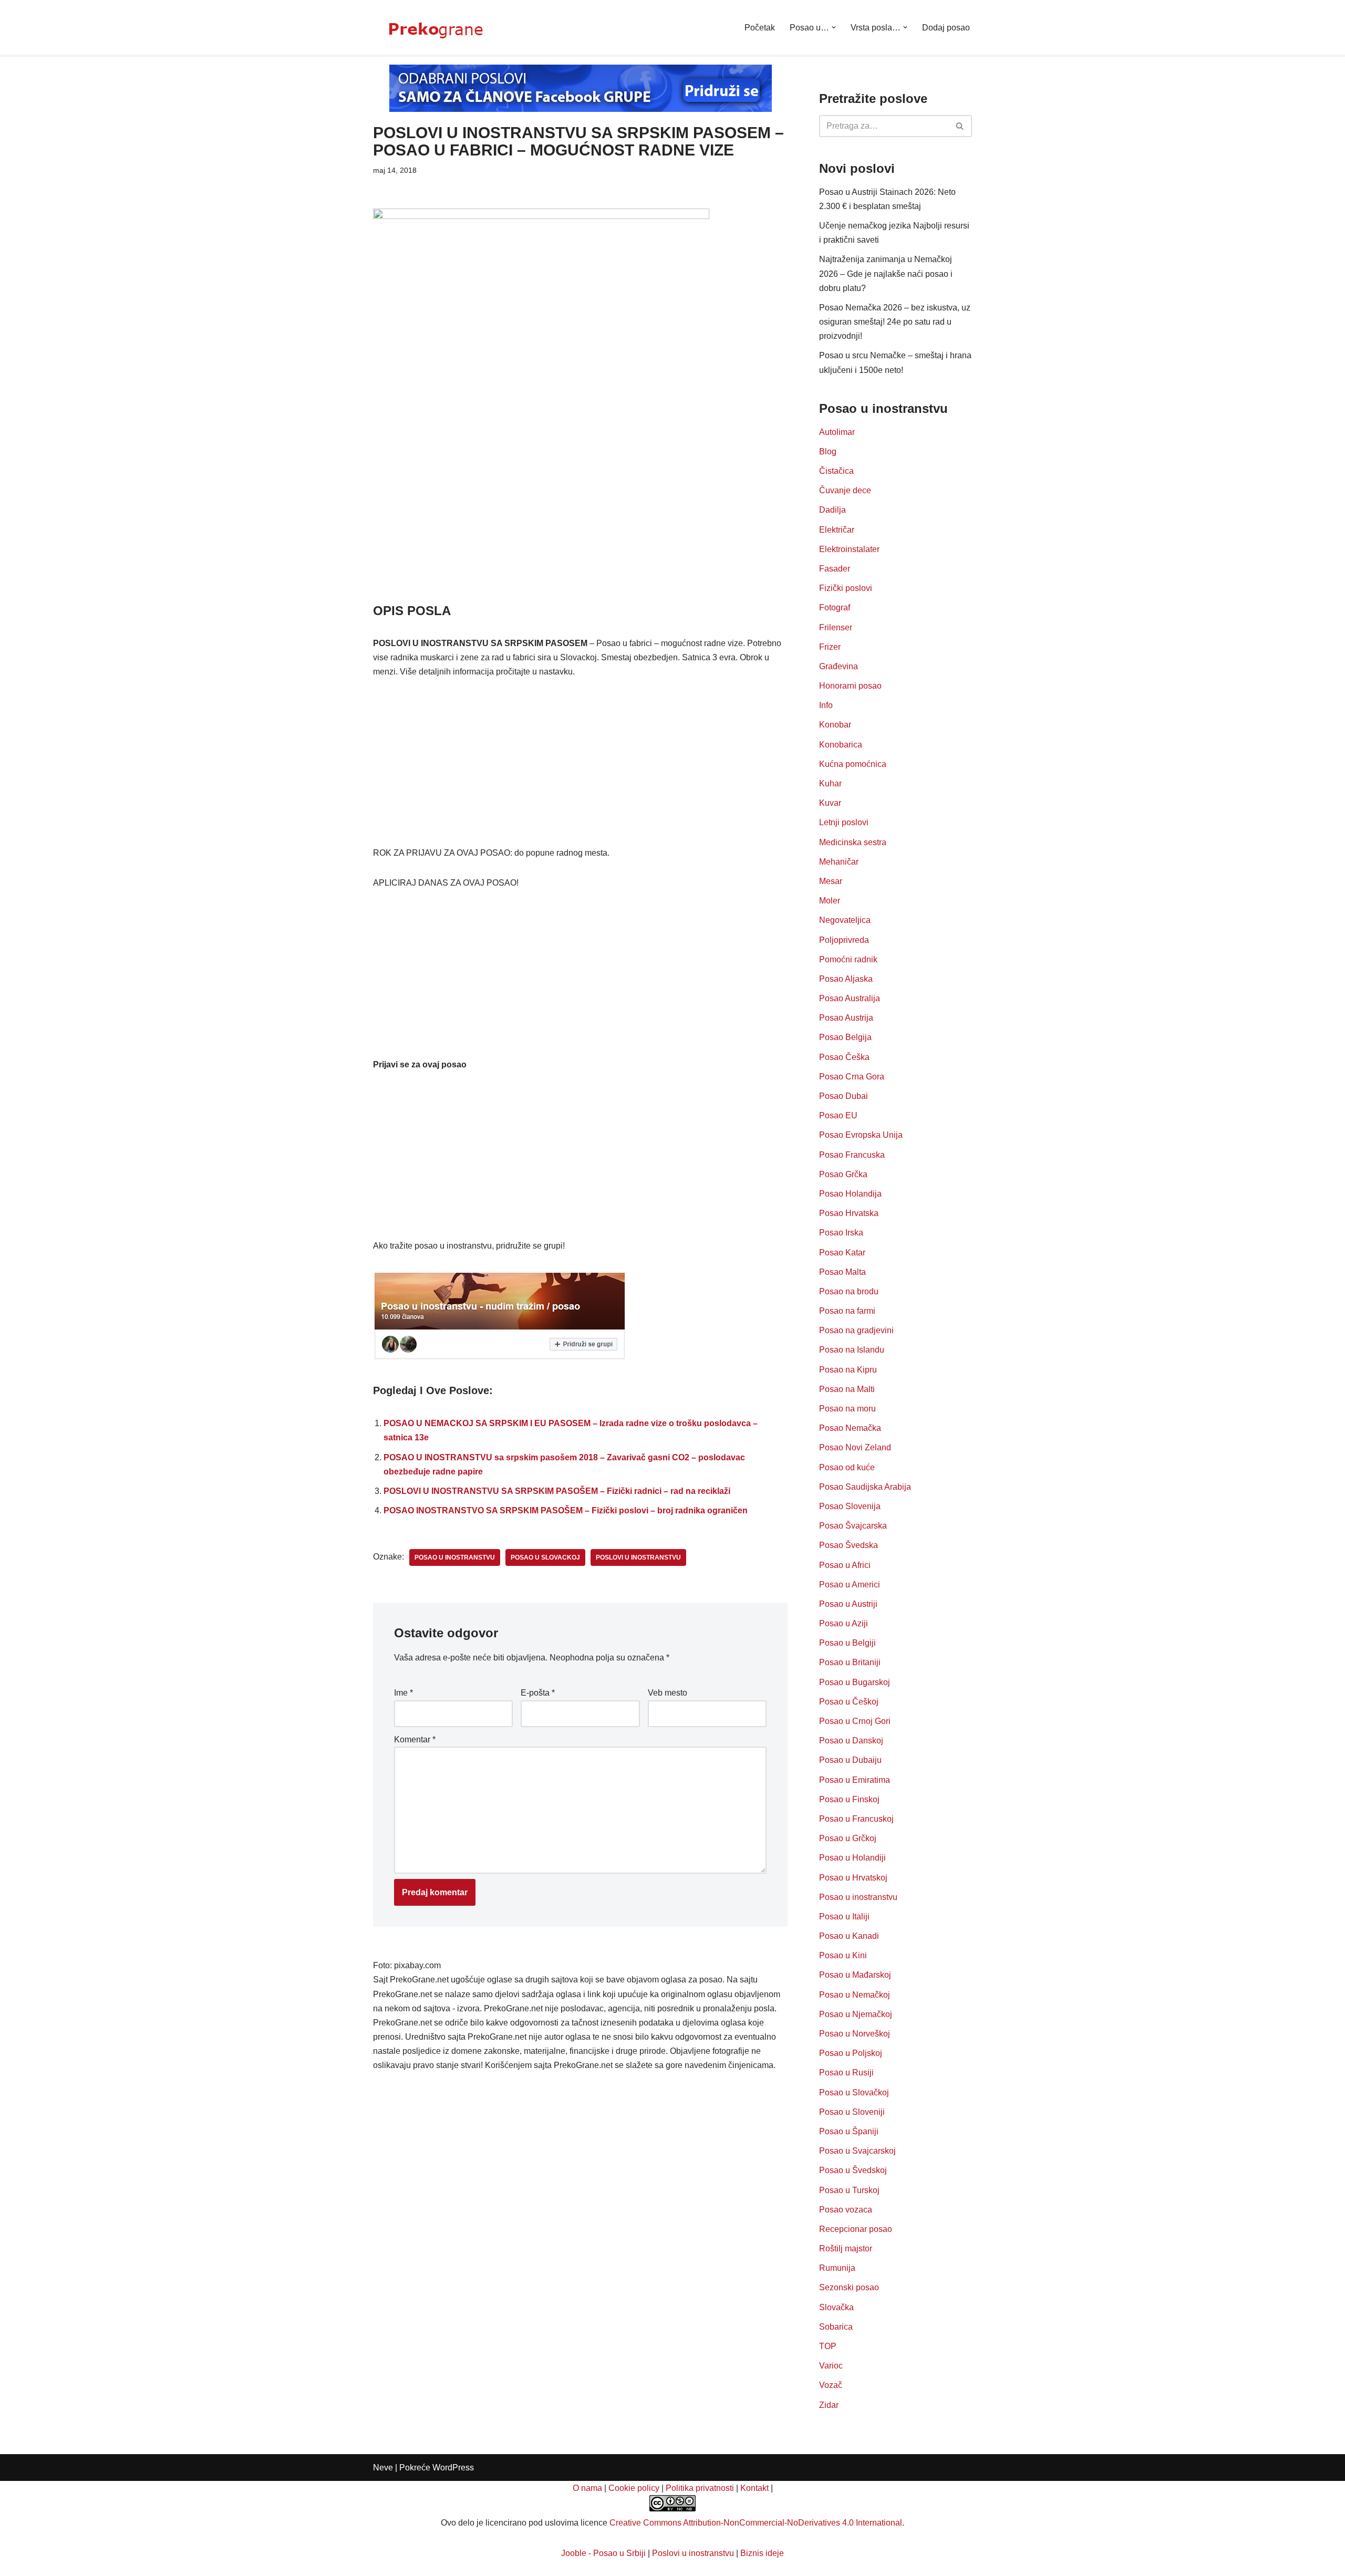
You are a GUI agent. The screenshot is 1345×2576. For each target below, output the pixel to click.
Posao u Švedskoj (853, 2170)
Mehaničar (839, 862)
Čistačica (836, 471)
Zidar (829, 2405)
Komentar (415, 1739)
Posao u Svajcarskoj (857, 2151)
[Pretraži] (960, 126)
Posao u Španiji (849, 2131)
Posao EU (838, 1115)
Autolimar (837, 432)
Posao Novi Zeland (855, 1447)
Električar (837, 530)
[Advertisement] (580, 524)
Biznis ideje (762, 2553)
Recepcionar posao (856, 2229)
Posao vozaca (846, 2210)
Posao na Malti (847, 1389)
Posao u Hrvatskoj (853, 1878)
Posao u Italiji (844, 1917)
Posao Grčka (843, 1174)
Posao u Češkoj (849, 1702)
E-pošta (538, 1693)
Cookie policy (634, 2488)
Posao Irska (841, 1233)
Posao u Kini (843, 1955)
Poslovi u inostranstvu (693, 2553)
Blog (828, 451)
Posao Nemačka (850, 1428)
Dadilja (832, 510)
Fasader (835, 569)
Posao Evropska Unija (861, 1135)
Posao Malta (842, 1272)
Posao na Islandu (852, 1350)
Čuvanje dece (845, 490)
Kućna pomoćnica (853, 764)
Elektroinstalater (849, 549)
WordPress (453, 2468)
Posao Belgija (845, 1037)
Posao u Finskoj (849, 1799)
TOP (828, 2346)
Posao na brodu (849, 1291)
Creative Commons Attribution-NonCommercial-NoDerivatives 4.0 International (756, 2523)
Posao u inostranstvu (858, 1897)
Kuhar (830, 783)
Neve (383, 2468)
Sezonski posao (849, 2287)
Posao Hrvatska (849, 1213)
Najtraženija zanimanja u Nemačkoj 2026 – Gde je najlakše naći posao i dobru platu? (886, 273)
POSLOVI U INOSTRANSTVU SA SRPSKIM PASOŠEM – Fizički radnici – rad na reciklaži (557, 1491)
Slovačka (836, 2307)
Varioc (831, 2366)
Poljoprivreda (844, 940)
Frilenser (836, 627)
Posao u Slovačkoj (854, 2092)
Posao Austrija (846, 1018)
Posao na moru (847, 1409)
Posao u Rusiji (846, 2073)
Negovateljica (845, 920)
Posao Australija (850, 998)
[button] (834, 27)
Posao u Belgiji (847, 1643)
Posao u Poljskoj (851, 2053)
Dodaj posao (946, 28)
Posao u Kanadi (849, 1936)
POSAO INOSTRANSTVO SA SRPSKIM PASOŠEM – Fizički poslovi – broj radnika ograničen (566, 1510)
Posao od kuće (847, 1467)
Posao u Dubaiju (850, 1760)
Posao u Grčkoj (848, 1838)
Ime (403, 1693)
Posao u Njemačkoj (856, 2014)
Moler (830, 901)
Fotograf (835, 607)
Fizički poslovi (846, 588)
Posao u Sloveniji (852, 2112)
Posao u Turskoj (849, 2190)
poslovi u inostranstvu (638, 1557)
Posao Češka (844, 1057)
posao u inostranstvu (455, 1557)
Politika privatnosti (700, 2488)
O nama (587, 2488)
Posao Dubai (844, 1096)
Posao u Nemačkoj (855, 1995)
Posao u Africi (845, 1565)
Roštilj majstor (846, 2248)
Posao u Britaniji (850, 1662)
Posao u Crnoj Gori (855, 1721)
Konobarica (841, 745)
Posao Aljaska (846, 979)
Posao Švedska (849, 1545)
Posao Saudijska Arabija (865, 1487)
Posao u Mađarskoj (855, 1975)
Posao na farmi (847, 1311)
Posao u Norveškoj (855, 2034)
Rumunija (837, 2268)
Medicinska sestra (853, 842)
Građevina (839, 666)
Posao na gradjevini (856, 1330)
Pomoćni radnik (848, 959)
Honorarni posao (850, 686)
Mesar (831, 881)
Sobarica (836, 2327)
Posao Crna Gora (852, 1077)
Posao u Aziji (844, 1623)
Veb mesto (668, 1693)
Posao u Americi (850, 1585)
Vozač (831, 2385)
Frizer (830, 647)
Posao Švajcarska (853, 1526)
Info (826, 705)
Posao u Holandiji (852, 1858)
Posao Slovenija (850, 1506)
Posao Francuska (852, 1155)
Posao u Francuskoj (856, 1819)
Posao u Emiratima (855, 1780)
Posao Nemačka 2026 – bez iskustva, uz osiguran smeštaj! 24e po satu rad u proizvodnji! (895, 322)
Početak (760, 28)
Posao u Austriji (848, 1604)
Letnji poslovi (844, 822)
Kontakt (754, 2488)
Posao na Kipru (848, 1370)
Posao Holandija (850, 1194)
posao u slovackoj (545, 1557)
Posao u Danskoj (851, 1741)
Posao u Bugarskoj (855, 1682)
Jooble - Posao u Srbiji (603, 2553)
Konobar (835, 725)
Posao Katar (842, 1253)
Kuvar (830, 803)
